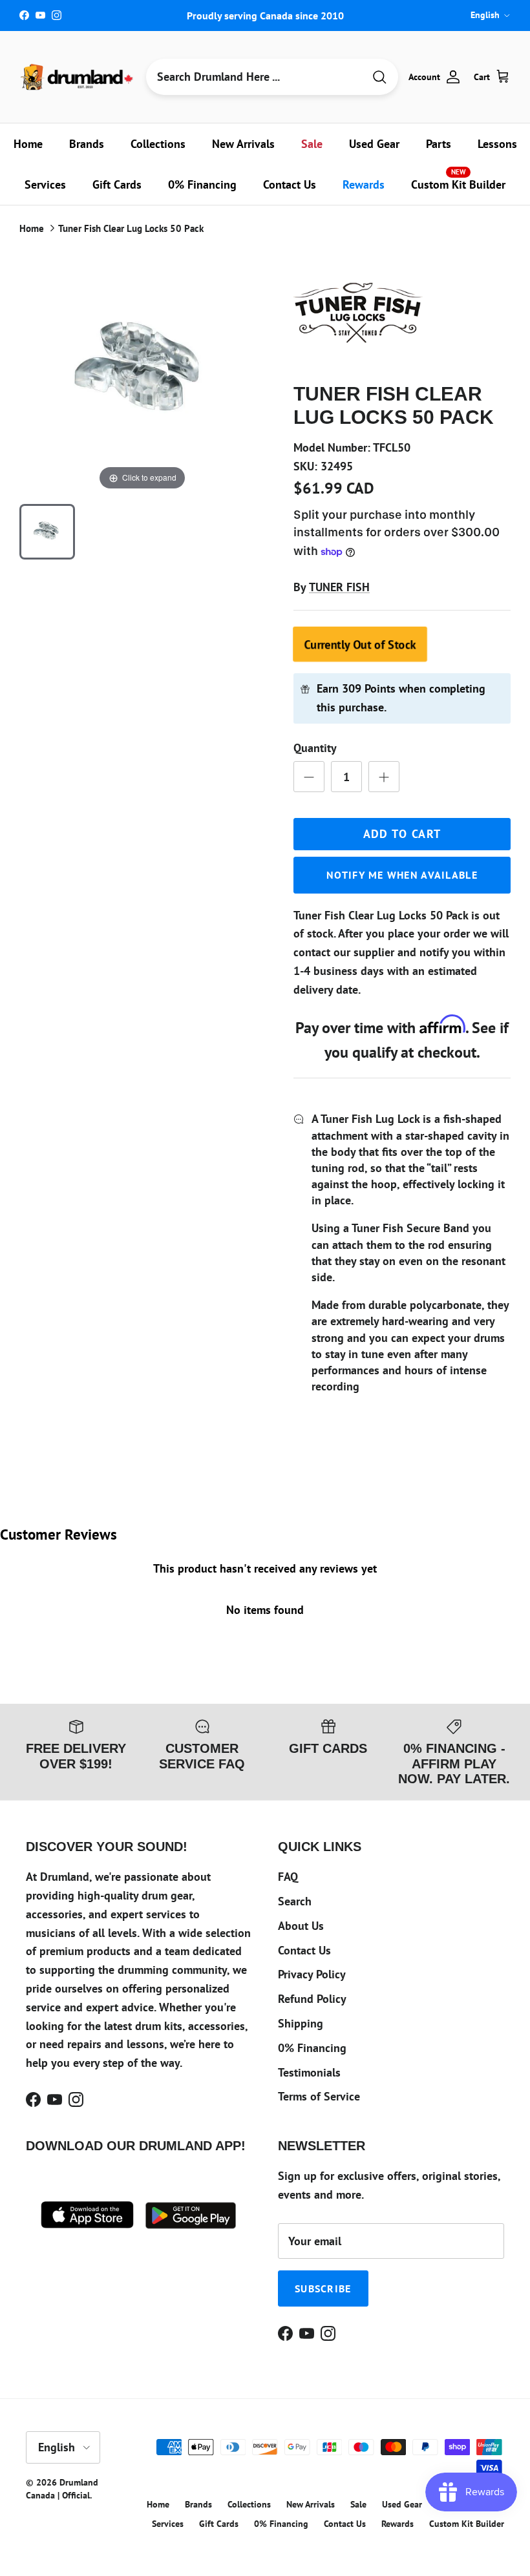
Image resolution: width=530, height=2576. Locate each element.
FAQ (288, 1877)
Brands (87, 144)
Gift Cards (117, 184)
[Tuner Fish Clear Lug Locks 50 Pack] (47, 532)
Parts (439, 144)
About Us (301, 1926)
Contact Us (290, 184)
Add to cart (402, 834)
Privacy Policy (312, 1974)
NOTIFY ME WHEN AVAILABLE (402, 875)
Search (295, 1901)
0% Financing (202, 184)
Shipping (301, 2023)
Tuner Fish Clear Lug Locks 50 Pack (131, 228)
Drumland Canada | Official (62, 2489)
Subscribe (323, 2288)
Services (45, 184)
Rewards (364, 184)
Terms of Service (319, 2096)
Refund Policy (312, 1999)
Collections (158, 144)
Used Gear (374, 144)
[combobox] (255, 77)
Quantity (315, 748)
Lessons (497, 144)
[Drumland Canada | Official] (78, 77)
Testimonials (309, 2072)
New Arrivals (243, 144)
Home (28, 144)
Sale (312, 144)
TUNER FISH (339, 587)
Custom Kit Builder (458, 180)
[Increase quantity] (384, 777)
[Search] (379, 77)
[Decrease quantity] (309, 777)
